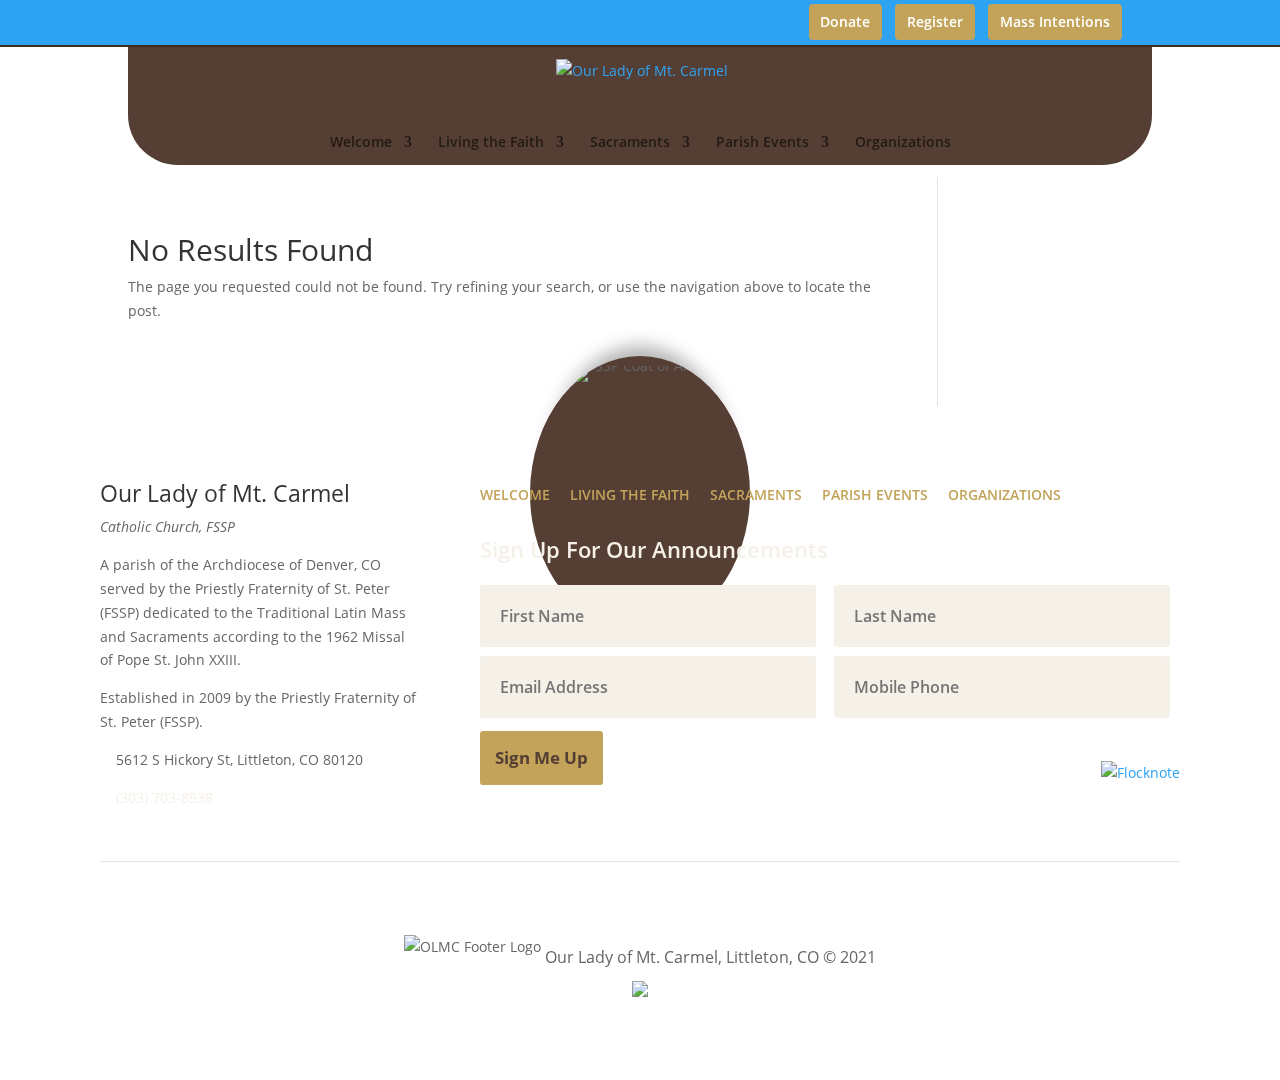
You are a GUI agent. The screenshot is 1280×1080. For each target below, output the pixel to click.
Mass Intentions (1055, 21)
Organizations (903, 143)
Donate (845, 21)
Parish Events (762, 143)
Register (935, 21)
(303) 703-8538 (164, 797)
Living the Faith (491, 143)
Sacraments (630, 143)
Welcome (361, 143)
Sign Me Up (541, 757)
